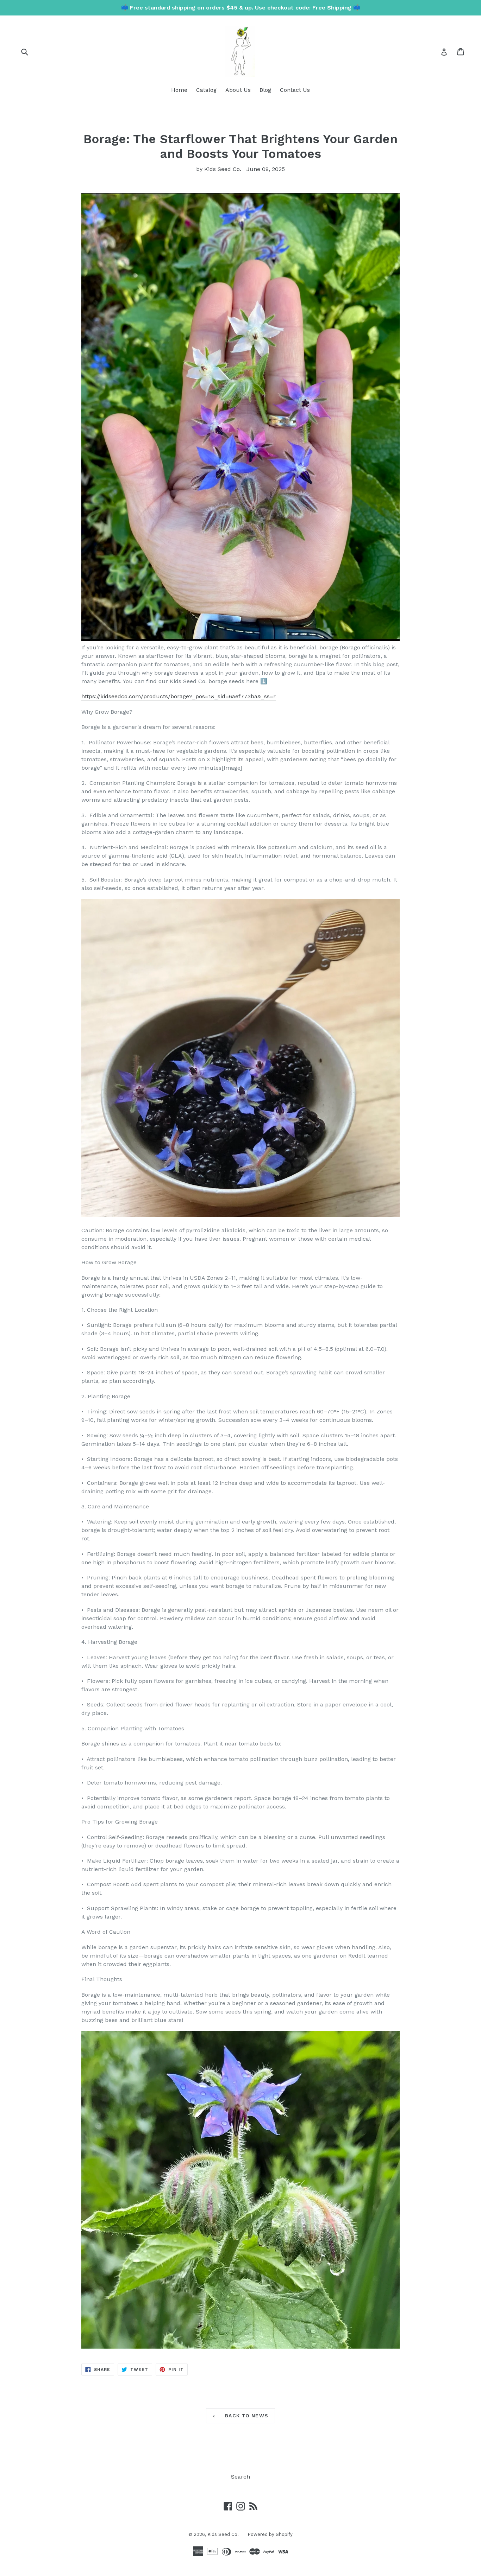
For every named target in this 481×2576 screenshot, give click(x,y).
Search (241, 2477)
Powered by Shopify (270, 2534)
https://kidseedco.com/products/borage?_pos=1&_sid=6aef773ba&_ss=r (179, 696)
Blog (265, 90)
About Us (238, 90)
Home (179, 90)
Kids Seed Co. (223, 2534)
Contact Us (295, 90)
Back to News (246, 2416)
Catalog (206, 90)
